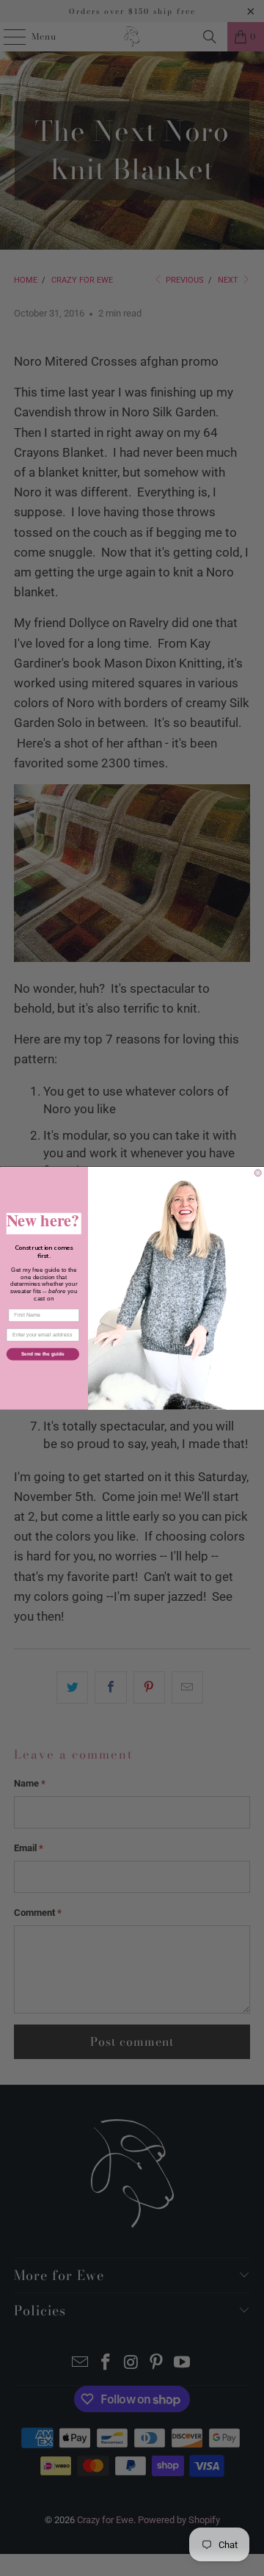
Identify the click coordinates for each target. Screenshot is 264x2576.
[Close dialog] (258, 1172)
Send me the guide (43, 1354)
